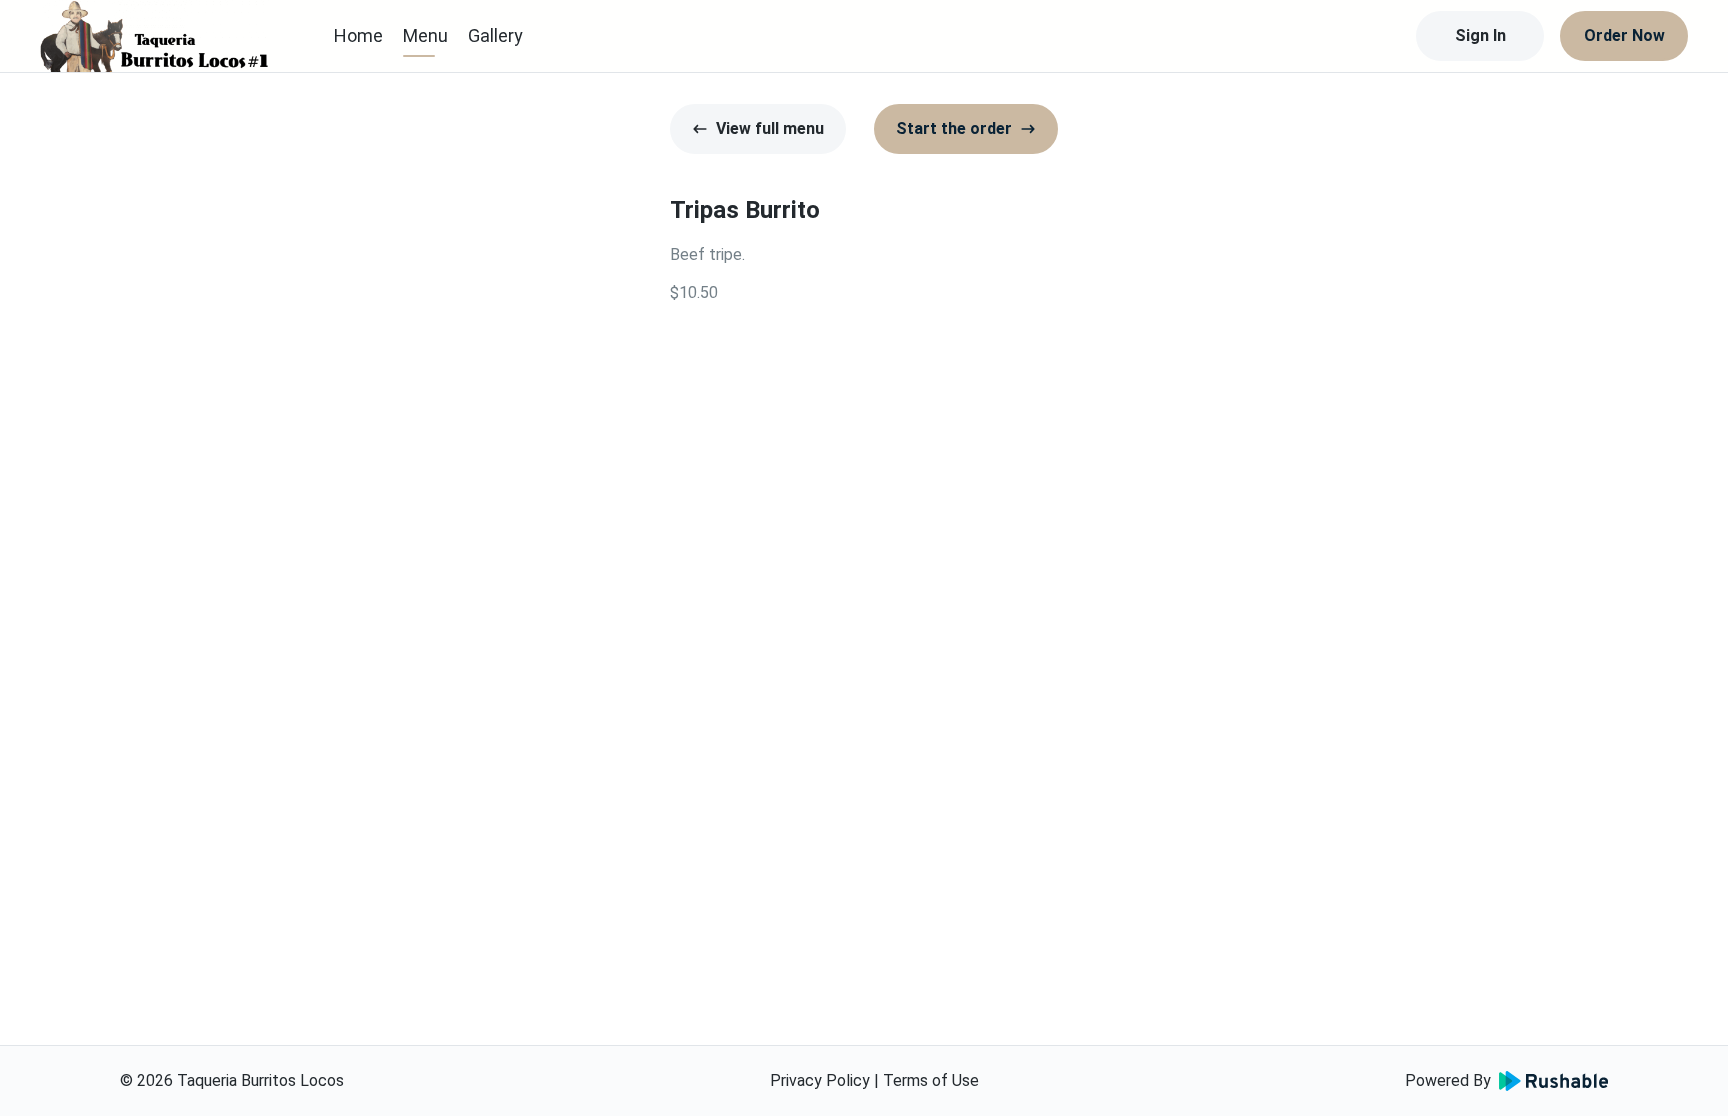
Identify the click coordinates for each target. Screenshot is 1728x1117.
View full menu (770, 128)
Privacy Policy (820, 1080)
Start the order (954, 128)
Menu (425, 35)
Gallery (495, 35)
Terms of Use (931, 1080)
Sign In (1480, 35)
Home (358, 35)
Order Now (1624, 35)
